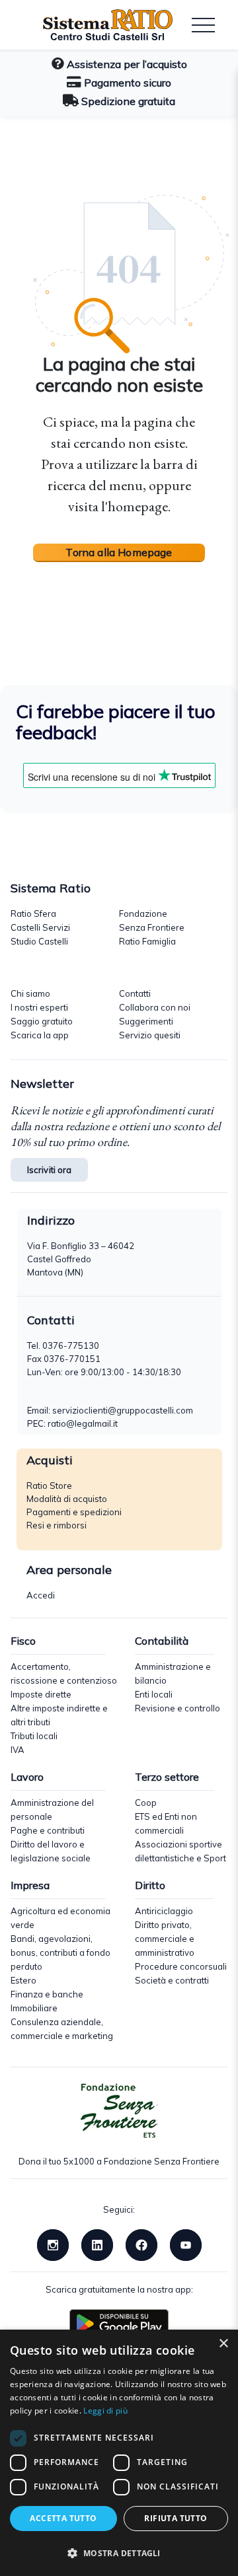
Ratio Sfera (33, 913)
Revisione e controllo (178, 1708)
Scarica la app (40, 1035)
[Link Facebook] (141, 2244)
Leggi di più (105, 2411)
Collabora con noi (155, 1007)
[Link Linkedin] (97, 2244)
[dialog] (119, 2453)
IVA (18, 1750)
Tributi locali (34, 1736)
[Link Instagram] (53, 2244)
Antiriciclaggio (164, 1911)
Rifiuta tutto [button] (176, 2518)
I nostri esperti (39, 1007)
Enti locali (154, 1694)
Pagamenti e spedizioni (74, 1512)
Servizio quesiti (150, 1035)
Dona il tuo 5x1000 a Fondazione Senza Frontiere (119, 2161)
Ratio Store (49, 1485)
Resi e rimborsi (57, 1525)
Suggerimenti (146, 1021)
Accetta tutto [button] (63, 2518)
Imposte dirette (41, 1694)
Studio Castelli (39, 941)
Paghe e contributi (48, 1830)
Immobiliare (34, 2008)
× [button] (223, 2344)
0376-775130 (71, 1345)
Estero (23, 1980)
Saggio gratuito (42, 1021)
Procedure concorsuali (181, 1966)
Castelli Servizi (40, 927)
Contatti (135, 993)
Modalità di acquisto (67, 1499)
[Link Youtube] (186, 2244)
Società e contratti (172, 1980)
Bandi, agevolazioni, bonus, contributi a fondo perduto (60, 1952)
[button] (119, 2553)
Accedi (41, 1595)
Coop (146, 1803)
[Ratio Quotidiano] (98, 25)
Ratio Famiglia (147, 941)
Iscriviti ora (49, 1170)
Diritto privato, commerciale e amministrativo (165, 1939)
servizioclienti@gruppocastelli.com (123, 1410)
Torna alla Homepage (119, 552)
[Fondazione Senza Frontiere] (119, 2111)
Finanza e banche (47, 1994)
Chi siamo (30, 993)
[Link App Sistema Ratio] (119, 2322)
